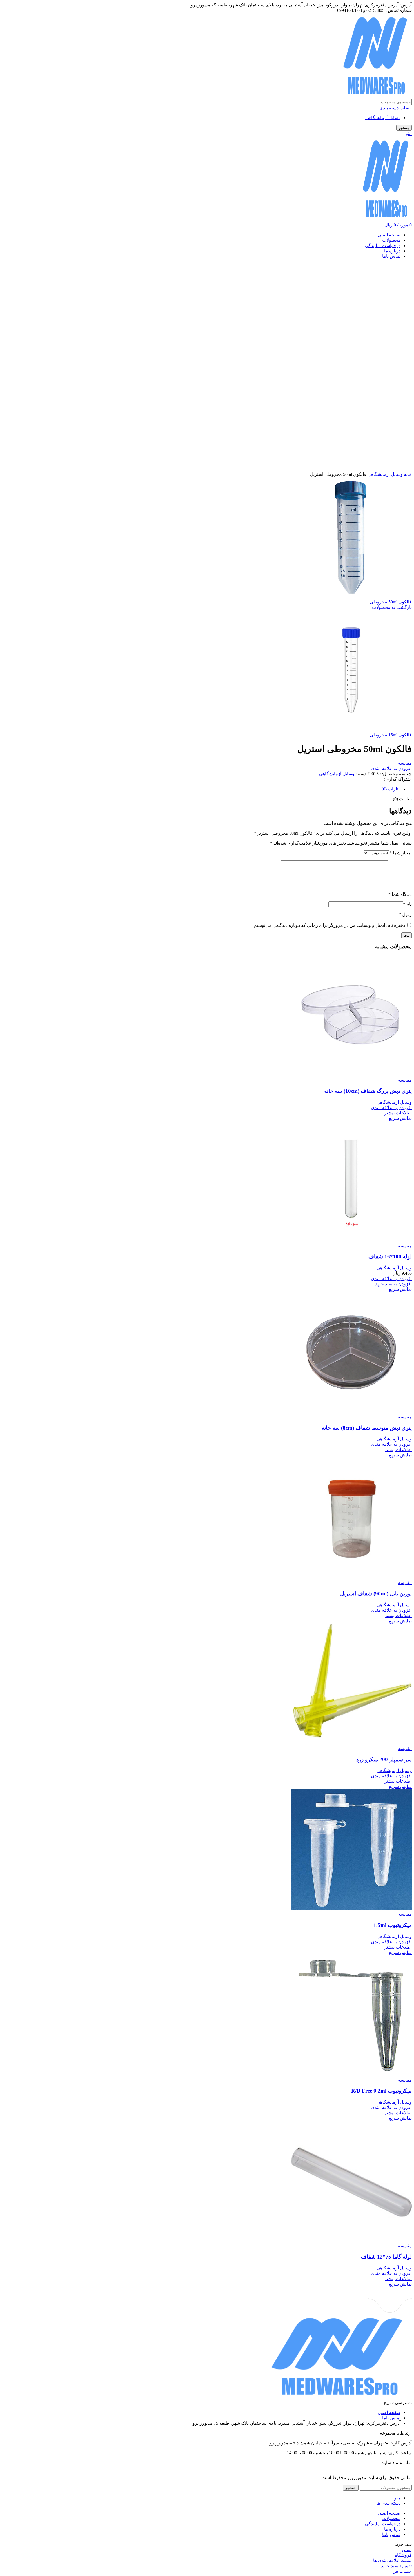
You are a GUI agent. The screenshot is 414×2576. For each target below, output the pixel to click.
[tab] (201, 789)
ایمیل (405, 915)
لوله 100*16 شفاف (390, 1257)
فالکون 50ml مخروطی (391, 602)
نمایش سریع (400, 1118)
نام (407, 904)
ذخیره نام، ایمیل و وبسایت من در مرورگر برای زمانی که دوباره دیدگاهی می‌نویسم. (329, 925)
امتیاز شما (401, 853)
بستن (407, 2550)
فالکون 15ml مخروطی (391, 735)
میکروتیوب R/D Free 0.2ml (381, 2091)
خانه (407, 474)
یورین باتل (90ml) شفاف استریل (376, 1594)
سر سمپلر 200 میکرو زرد (384, 1759)
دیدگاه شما (400, 894)
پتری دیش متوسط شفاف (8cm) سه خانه (367, 1428)
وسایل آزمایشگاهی (383, 118)
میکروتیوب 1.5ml (393, 1925)
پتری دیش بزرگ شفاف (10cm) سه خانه (368, 1091)
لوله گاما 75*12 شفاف (386, 2257)
